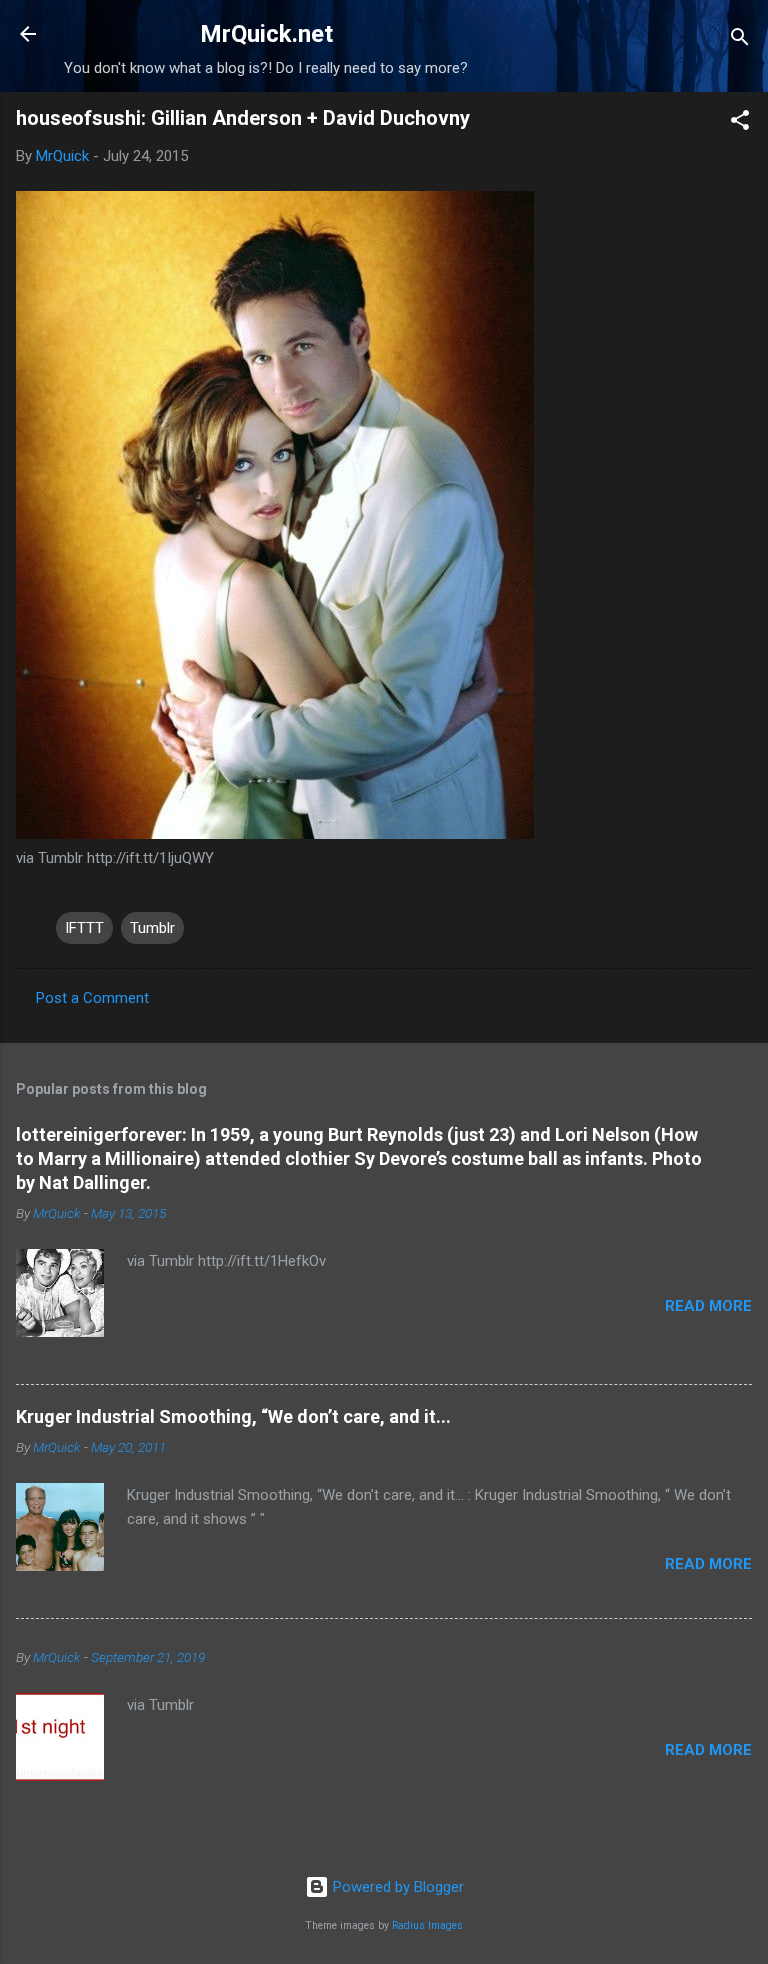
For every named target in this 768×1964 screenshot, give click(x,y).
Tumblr (152, 928)
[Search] (740, 40)
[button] (740, 123)
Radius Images (427, 1925)
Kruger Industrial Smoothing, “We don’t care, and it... (233, 1416)
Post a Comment (92, 998)
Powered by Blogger (396, 1887)
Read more (708, 1306)
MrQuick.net (266, 34)
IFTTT (84, 928)
